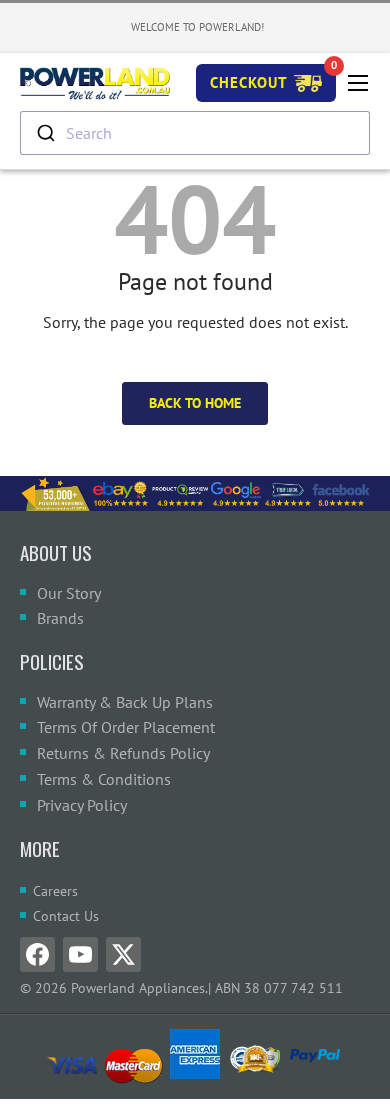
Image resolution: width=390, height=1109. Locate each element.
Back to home (195, 403)
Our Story (69, 593)
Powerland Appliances (138, 988)
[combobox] (195, 133)
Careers (55, 891)
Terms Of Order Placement (126, 727)
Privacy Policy (82, 805)
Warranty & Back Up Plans (125, 702)
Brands (60, 618)
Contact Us (66, 916)
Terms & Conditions (104, 779)
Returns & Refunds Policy (123, 753)
